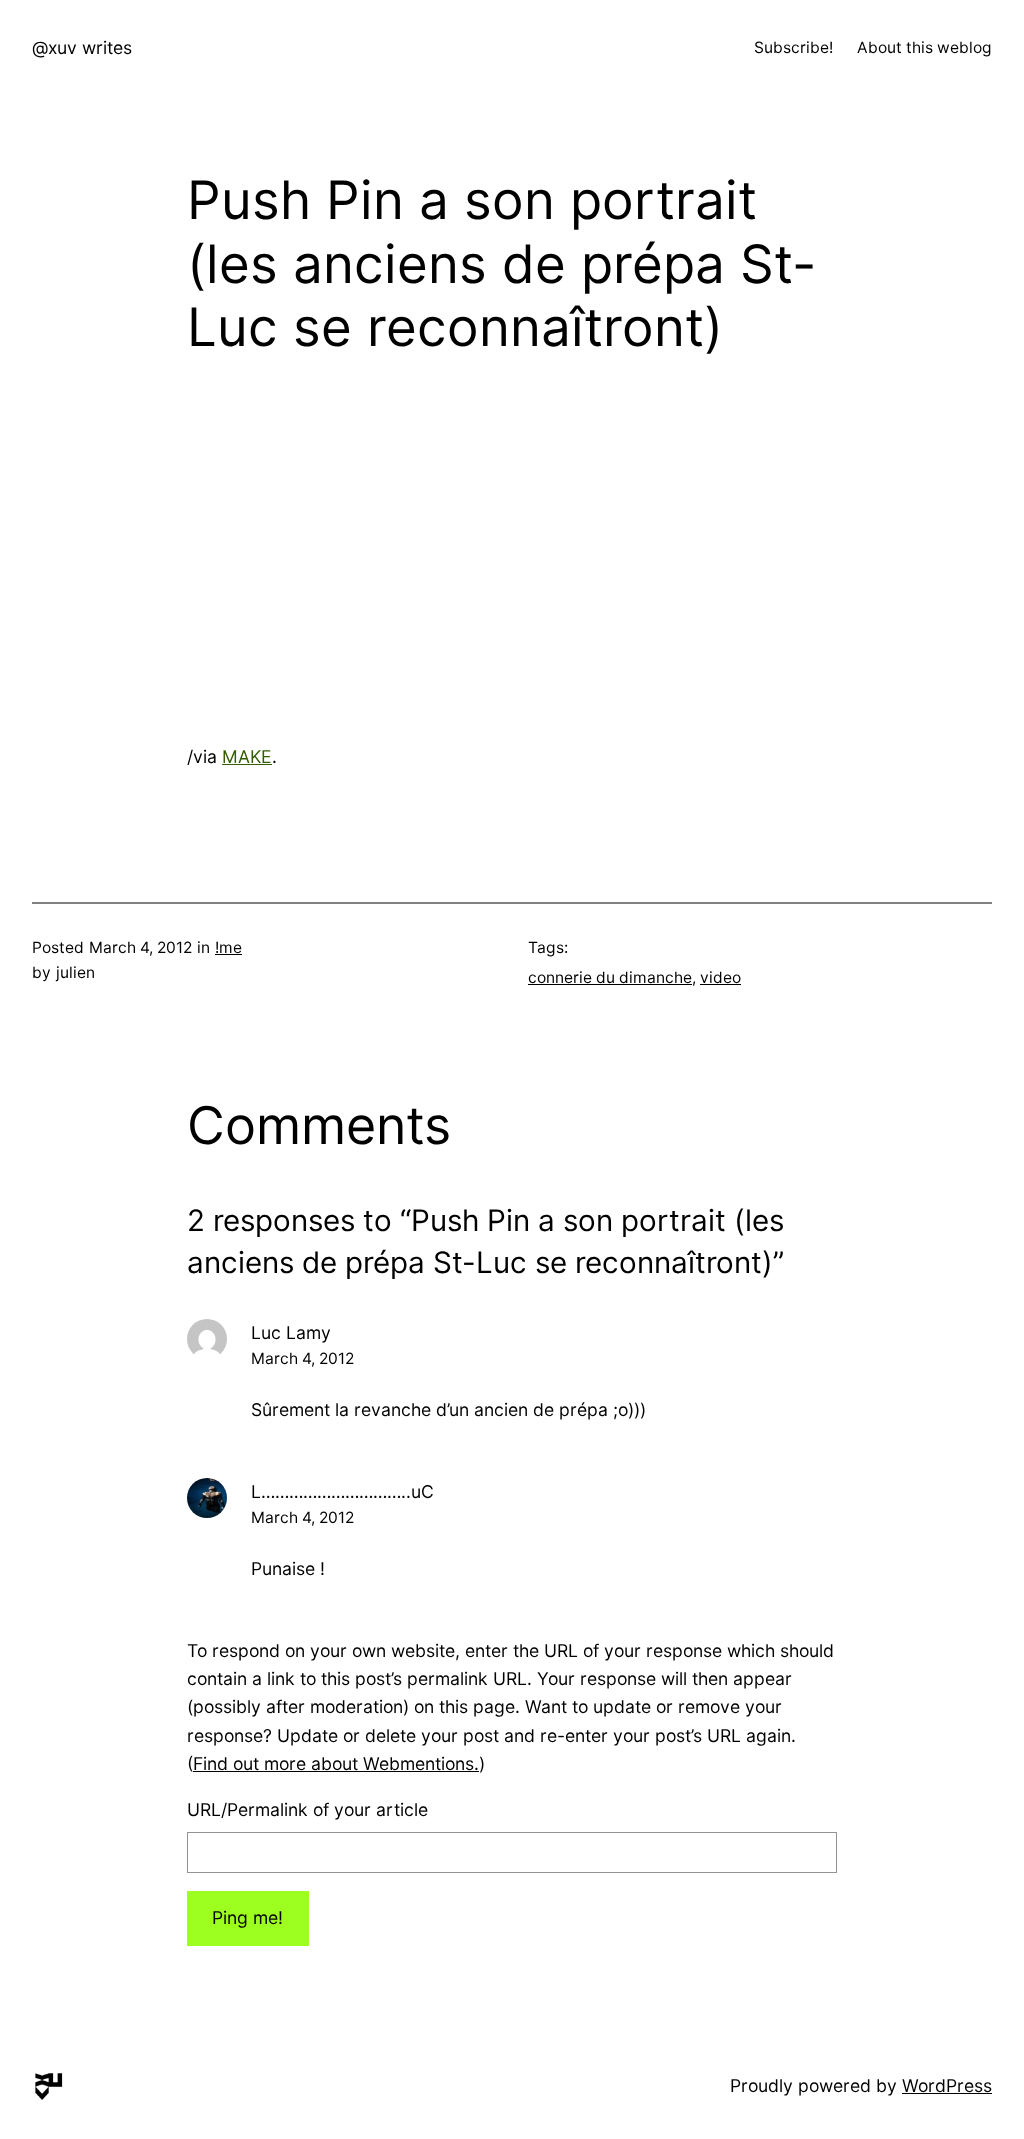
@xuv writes (82, 47)
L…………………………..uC (342, 1491)
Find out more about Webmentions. (336, 1763)
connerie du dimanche (610, 977)
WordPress (947, 2085)
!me (228, 947)
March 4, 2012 (302, 1358)
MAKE (247, 756)
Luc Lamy (291, 1332)
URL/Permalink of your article (307, 1809)
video (720, 977)
